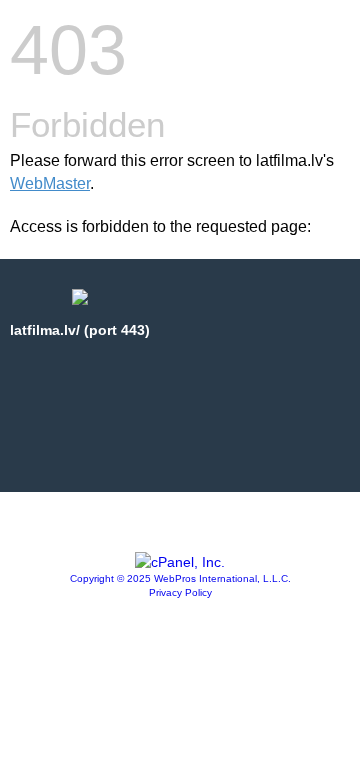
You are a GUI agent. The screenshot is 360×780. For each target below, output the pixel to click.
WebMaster (50, 183)
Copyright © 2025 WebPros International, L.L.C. (180, 578)
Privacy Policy (180, 592)
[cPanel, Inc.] (180, 562)
